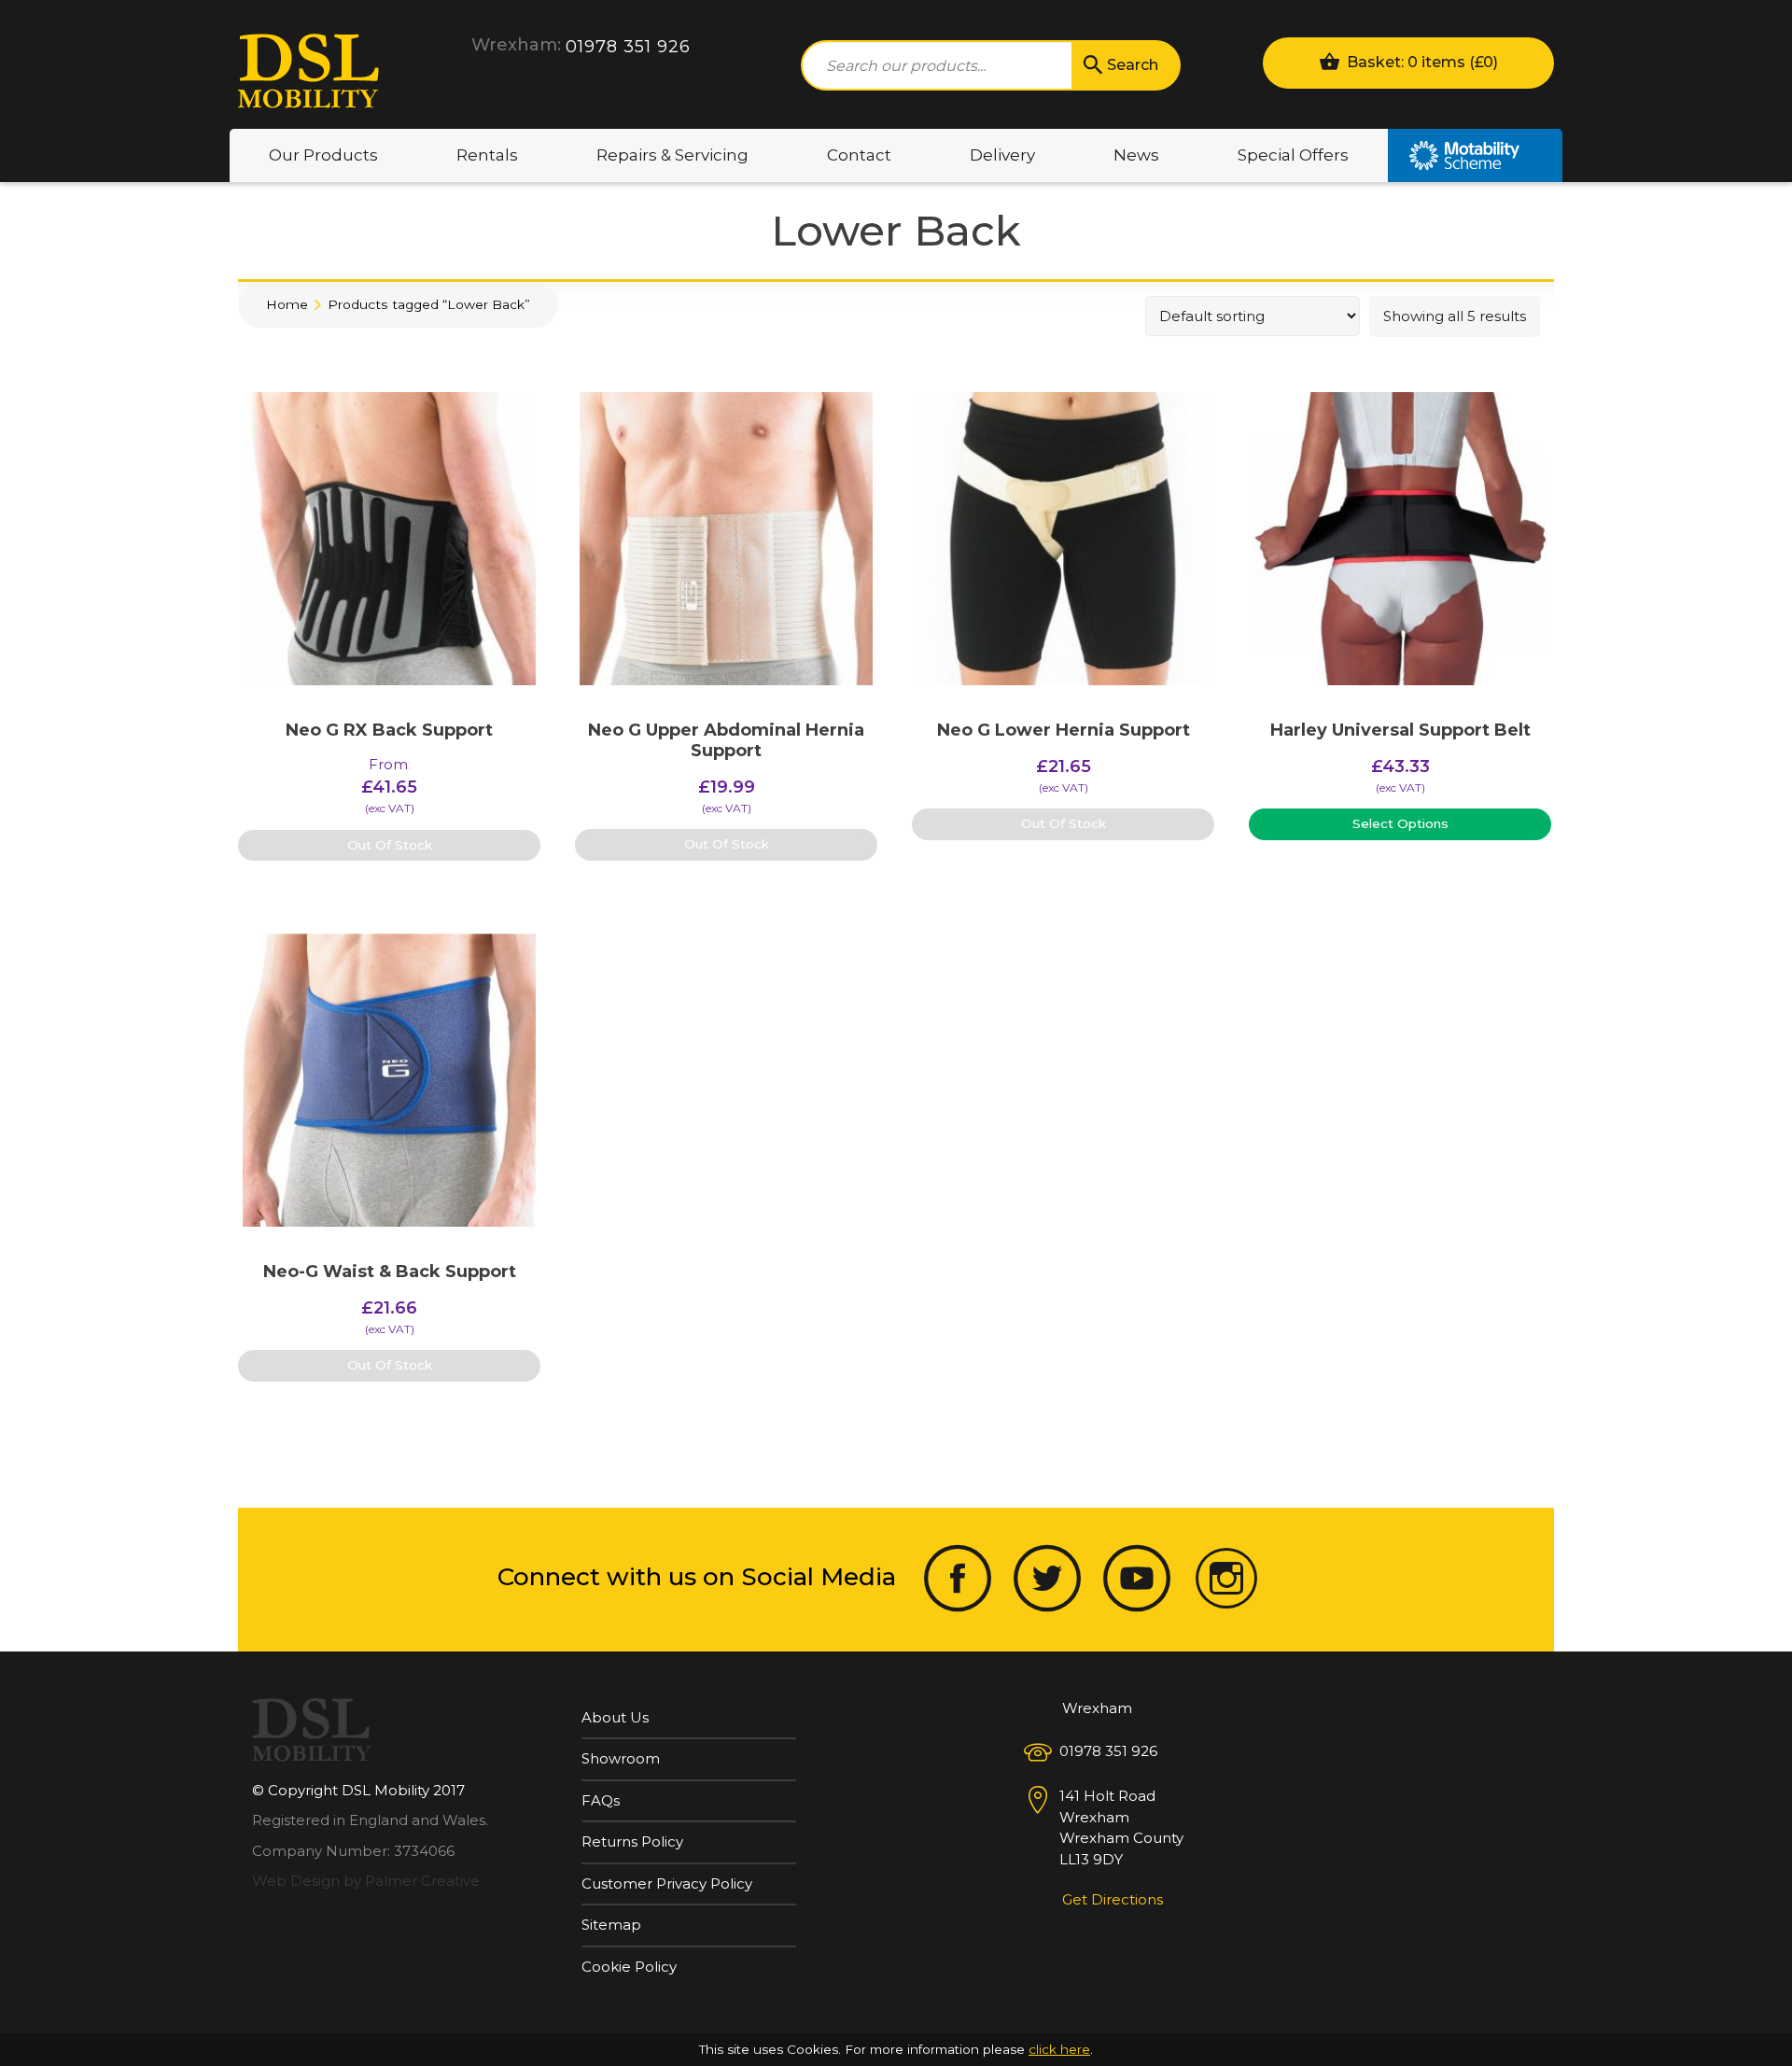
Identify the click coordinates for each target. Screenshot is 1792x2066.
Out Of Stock (390, 845)
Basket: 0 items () (1421, 62)
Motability (1475, 155)
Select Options (1400, 823)
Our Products (323, 155)
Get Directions (1113, 1899)
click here (1059, 2049)
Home (287, 304)
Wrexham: (516, 45)
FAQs (601, 1800)
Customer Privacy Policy (667, 1883)
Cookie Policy (629, 1967)
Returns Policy (632, 1841)
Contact (859, 155)
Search (1133, 65)
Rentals (487, 155)
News (1136, 155)
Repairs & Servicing (672, 155)
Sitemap (611, 1925)
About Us (615, 1717)
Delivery (1002, 155)
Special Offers (1293, 155)
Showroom (621, 1758)
